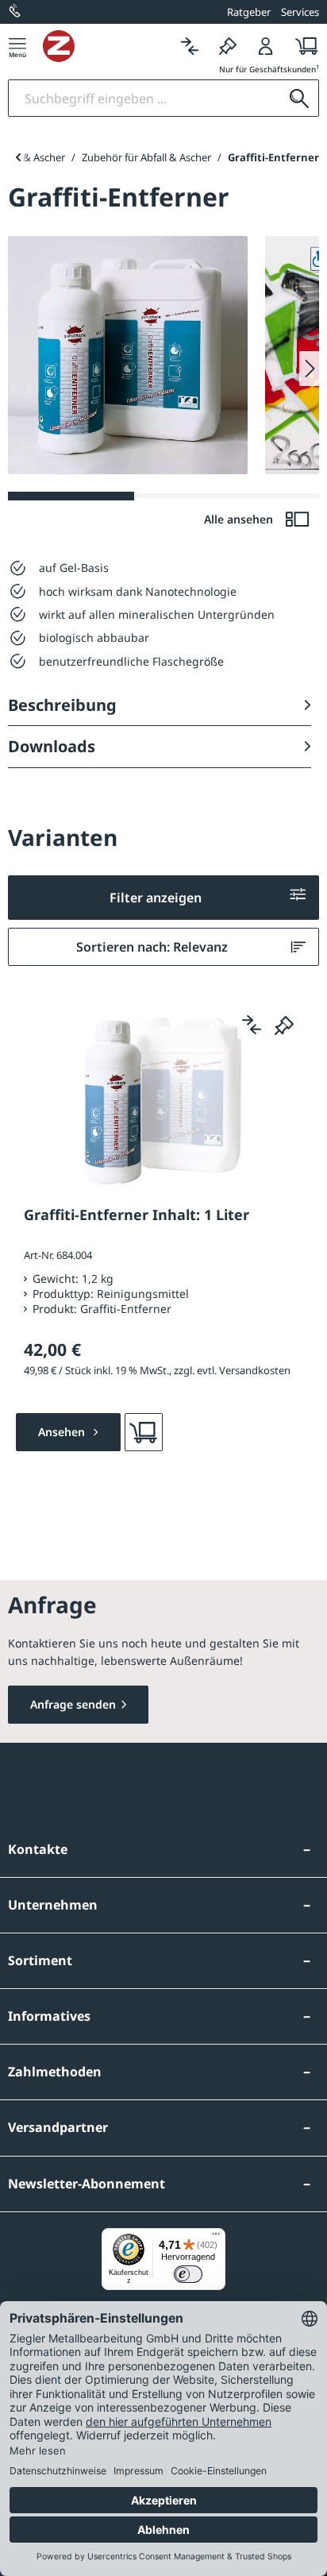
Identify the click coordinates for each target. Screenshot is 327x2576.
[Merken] (228, 46)
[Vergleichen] (190, 46)
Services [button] (300, 12)
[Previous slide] (18, 157)
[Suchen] (299, 98)
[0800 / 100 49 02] (16, 12)
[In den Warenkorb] (144, 1432)
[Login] (266, 46)
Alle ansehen (240, 519)
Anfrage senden (73, 1704)
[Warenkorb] (302, 46)
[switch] (188, 2274)
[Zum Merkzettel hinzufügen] (284, 1025)
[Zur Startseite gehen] (107, 46)
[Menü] (17, 46)
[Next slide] (309, 369)
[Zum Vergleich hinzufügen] (252, 1025)
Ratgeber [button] (249, 12)
